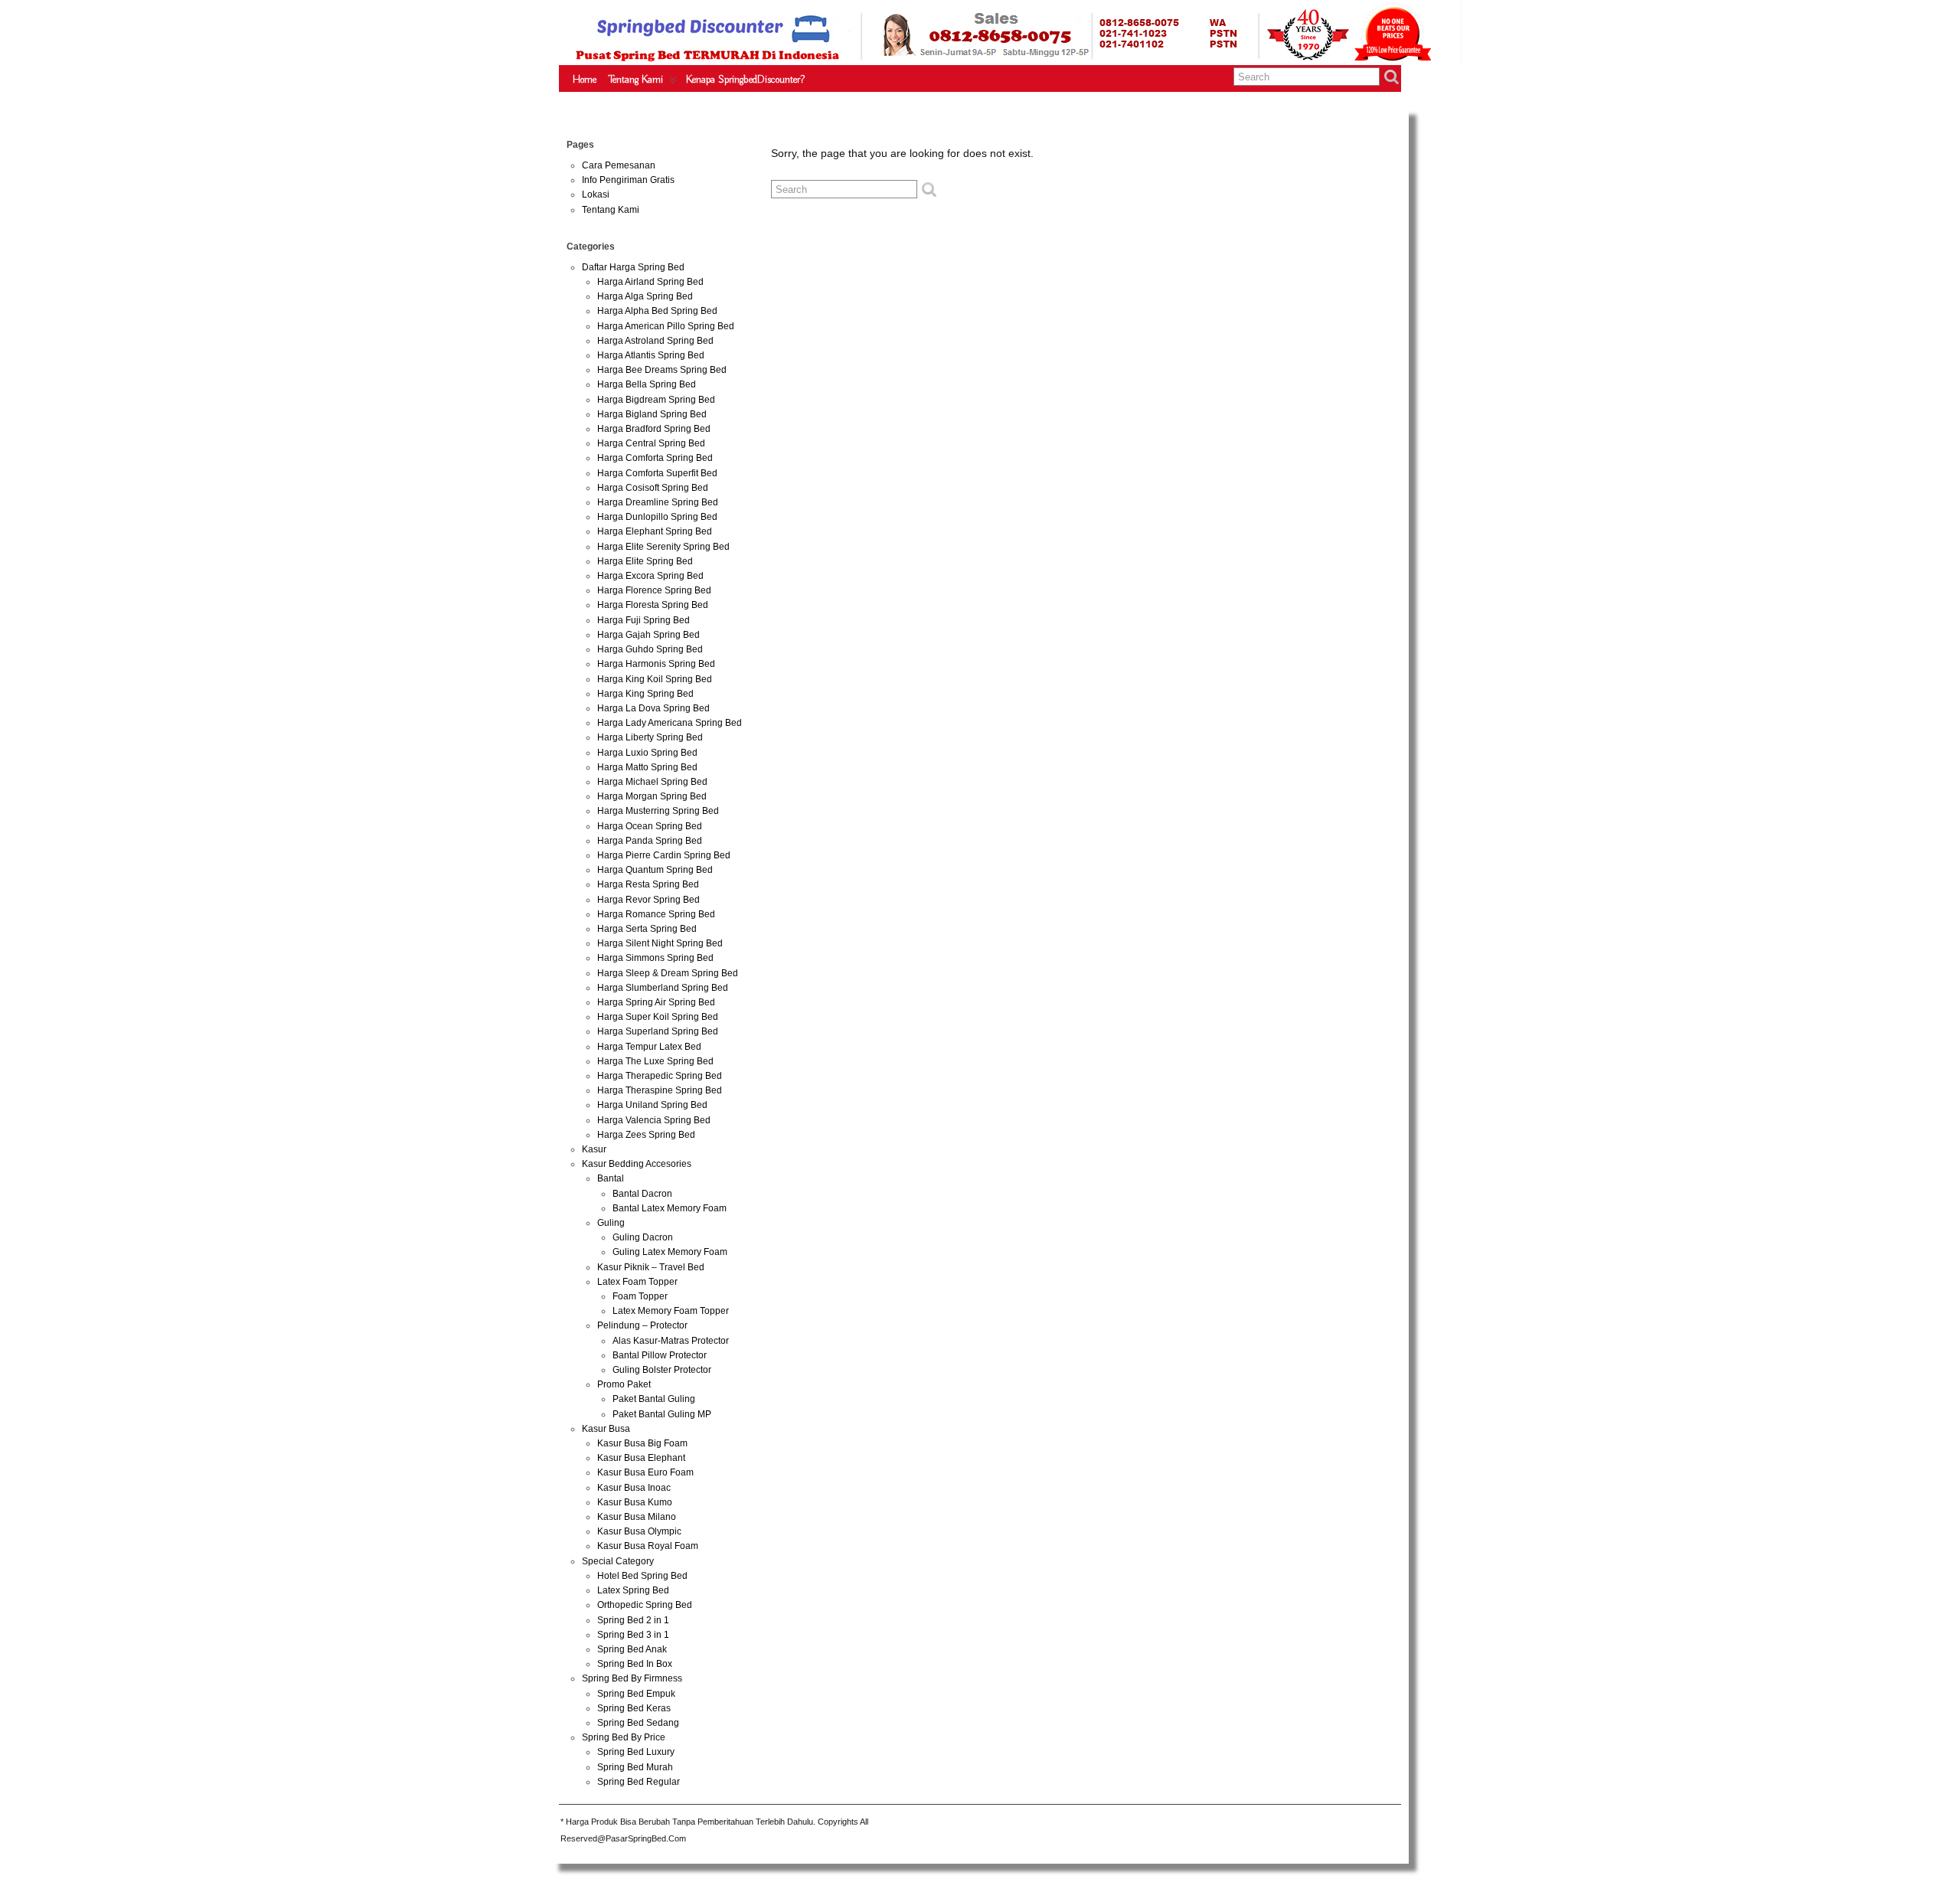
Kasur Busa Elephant (641, 1458)
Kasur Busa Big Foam (642, 1443)
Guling (611, 1223)
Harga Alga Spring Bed (645, 296)
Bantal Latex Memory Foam (670, 1208)
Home (585, 80)
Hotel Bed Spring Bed (642, 1576)
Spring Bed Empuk (636, 1694)
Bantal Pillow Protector (660, 1355)
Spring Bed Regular (639, 1782)
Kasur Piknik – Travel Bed (651, 1267)
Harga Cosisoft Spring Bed (653, 488)
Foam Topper (640, 1296)
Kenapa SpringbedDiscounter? (745, 80)
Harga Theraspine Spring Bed (660, 1090)
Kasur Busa (606, 1429)
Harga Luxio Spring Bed (647, 753)
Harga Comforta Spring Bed (655, 458)
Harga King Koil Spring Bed (655, 679)
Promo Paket (624, 1384)
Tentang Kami (636, 80)
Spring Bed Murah (635, 1767)
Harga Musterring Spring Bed (658, 811)
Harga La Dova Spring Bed (653, 708)
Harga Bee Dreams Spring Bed (662, 370)
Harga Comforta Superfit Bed (657, 473)
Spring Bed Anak (632, 1649)
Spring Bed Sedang (638, 1723)
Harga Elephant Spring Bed (655, 531)
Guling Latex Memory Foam (670, 1252)
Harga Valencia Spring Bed (654, 1120)
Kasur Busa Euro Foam (645, 1472)
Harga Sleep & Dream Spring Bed (668, 973)
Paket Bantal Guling (654, 1399)
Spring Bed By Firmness (632, 1678)
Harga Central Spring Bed (651, 443)
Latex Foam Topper (637, 1282)
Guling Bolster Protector (662, 1370)
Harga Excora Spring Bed (650, 576)
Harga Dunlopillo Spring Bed (657, 517)
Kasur (594, 1149)
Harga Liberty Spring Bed (650, 737)
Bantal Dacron (642, 1194)
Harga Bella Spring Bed (647, 384)
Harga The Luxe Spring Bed (655, 1061)
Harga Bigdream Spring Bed (656, 400)
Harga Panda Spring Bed (650, 841)
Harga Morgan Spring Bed (652, 796)
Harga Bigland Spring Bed (652, 414)
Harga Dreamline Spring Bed (658, 502)
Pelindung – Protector (642, 1325)
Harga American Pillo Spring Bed (666, 326)
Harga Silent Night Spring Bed (660, 943)
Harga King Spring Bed (645, 694)
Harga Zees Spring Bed (646, 1135)
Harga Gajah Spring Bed (648, 635)
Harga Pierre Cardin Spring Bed (664, 855)
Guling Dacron (643, 1237)
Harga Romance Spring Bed (656, 914)
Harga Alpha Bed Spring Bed (657, 311)
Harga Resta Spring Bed (648, 884)
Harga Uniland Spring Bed (652, 1105)
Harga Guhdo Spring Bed (650, 649)
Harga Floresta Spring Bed (653, 605)
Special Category (618, 1561)
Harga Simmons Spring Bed (655, 958)
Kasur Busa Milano (637, 1517)
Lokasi (596, 194)
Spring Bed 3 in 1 (633, 1635)
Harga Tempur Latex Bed (649, 1047)
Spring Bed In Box (635, 1664)
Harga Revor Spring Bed (648, 900)
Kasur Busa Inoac (634, 1488)
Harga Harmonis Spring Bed (656, 664)
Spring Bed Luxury (636, 1752)
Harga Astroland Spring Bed (655, 341)
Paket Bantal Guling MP (662, 1414)
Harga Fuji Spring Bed (644, 620)
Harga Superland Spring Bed (658, 1031)
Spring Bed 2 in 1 (633, 1620)
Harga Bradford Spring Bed (654, 429)
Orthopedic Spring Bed (645, 1605)
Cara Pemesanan (619, 165)
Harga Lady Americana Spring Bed (670, 723)
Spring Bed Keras (634, 1708)
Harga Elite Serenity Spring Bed (663, 547)
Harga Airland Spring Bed (650, 282)
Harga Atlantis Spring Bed (651, 355)
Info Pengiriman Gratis (628, 180)
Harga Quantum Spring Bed (655, 870)
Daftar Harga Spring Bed (633, 267)
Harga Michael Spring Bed (652, 782)
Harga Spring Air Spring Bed (656, 1002)
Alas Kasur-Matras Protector (671, 1341)
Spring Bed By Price (624, 1737)
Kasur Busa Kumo (635, 1502)
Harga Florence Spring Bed (654, 590)
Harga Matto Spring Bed (647, 767)
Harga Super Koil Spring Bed (658, 1017)
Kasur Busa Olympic (639, 1531)
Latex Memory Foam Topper (671, 1311)
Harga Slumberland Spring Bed (663, 988)
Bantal (611, 1178)
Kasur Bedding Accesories (637, 1164)
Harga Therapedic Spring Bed (660, 1076)
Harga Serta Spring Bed (647, 929)
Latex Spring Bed (633, 1590)
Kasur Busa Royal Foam (648, 1546)
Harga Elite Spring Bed (645, 561)
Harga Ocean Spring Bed (650, 826)
